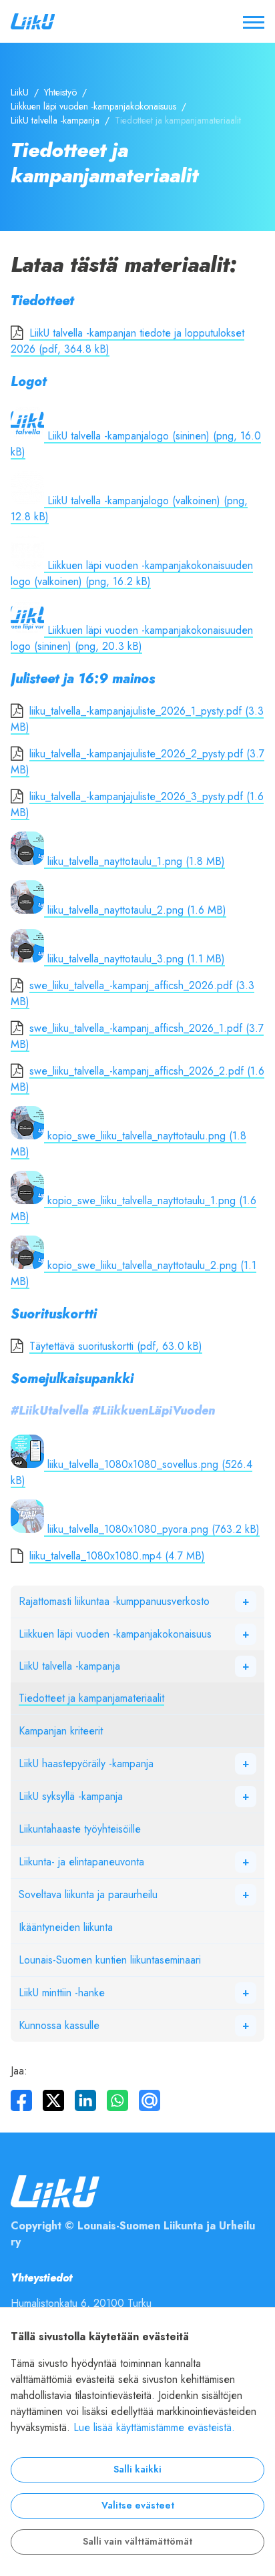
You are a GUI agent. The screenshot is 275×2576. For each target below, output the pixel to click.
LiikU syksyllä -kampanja (71, 1797)
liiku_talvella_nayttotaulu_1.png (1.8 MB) (134, 862)
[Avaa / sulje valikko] (254, 21)
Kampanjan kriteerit (61, 1731)
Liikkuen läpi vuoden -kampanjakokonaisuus (93, 107)
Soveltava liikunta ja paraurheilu (88, 1895)
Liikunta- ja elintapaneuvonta (81, 1862)
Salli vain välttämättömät (137, 2542)
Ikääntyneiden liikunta (66, 1927)
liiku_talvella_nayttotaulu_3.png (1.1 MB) (134, 959)
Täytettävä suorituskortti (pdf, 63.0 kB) (116, 1346)
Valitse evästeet (138, 2506)
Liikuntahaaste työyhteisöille (80, 1829)
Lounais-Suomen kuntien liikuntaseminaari (110, 1960)
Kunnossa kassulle (59, 2026)
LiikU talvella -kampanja (55, 121)
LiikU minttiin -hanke (62, 1993)
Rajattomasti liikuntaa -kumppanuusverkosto (114, 1602)
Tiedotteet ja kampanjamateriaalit (91, 1698)
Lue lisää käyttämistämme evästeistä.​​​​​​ (154, 2428)
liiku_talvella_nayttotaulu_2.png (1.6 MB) (135, 910)
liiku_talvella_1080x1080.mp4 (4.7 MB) (117, 1556)
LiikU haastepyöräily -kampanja (86, 1764)
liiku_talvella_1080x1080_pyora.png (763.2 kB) (152, 1529)
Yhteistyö (60, 93)
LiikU (20, 93)
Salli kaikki (137, 2469)
